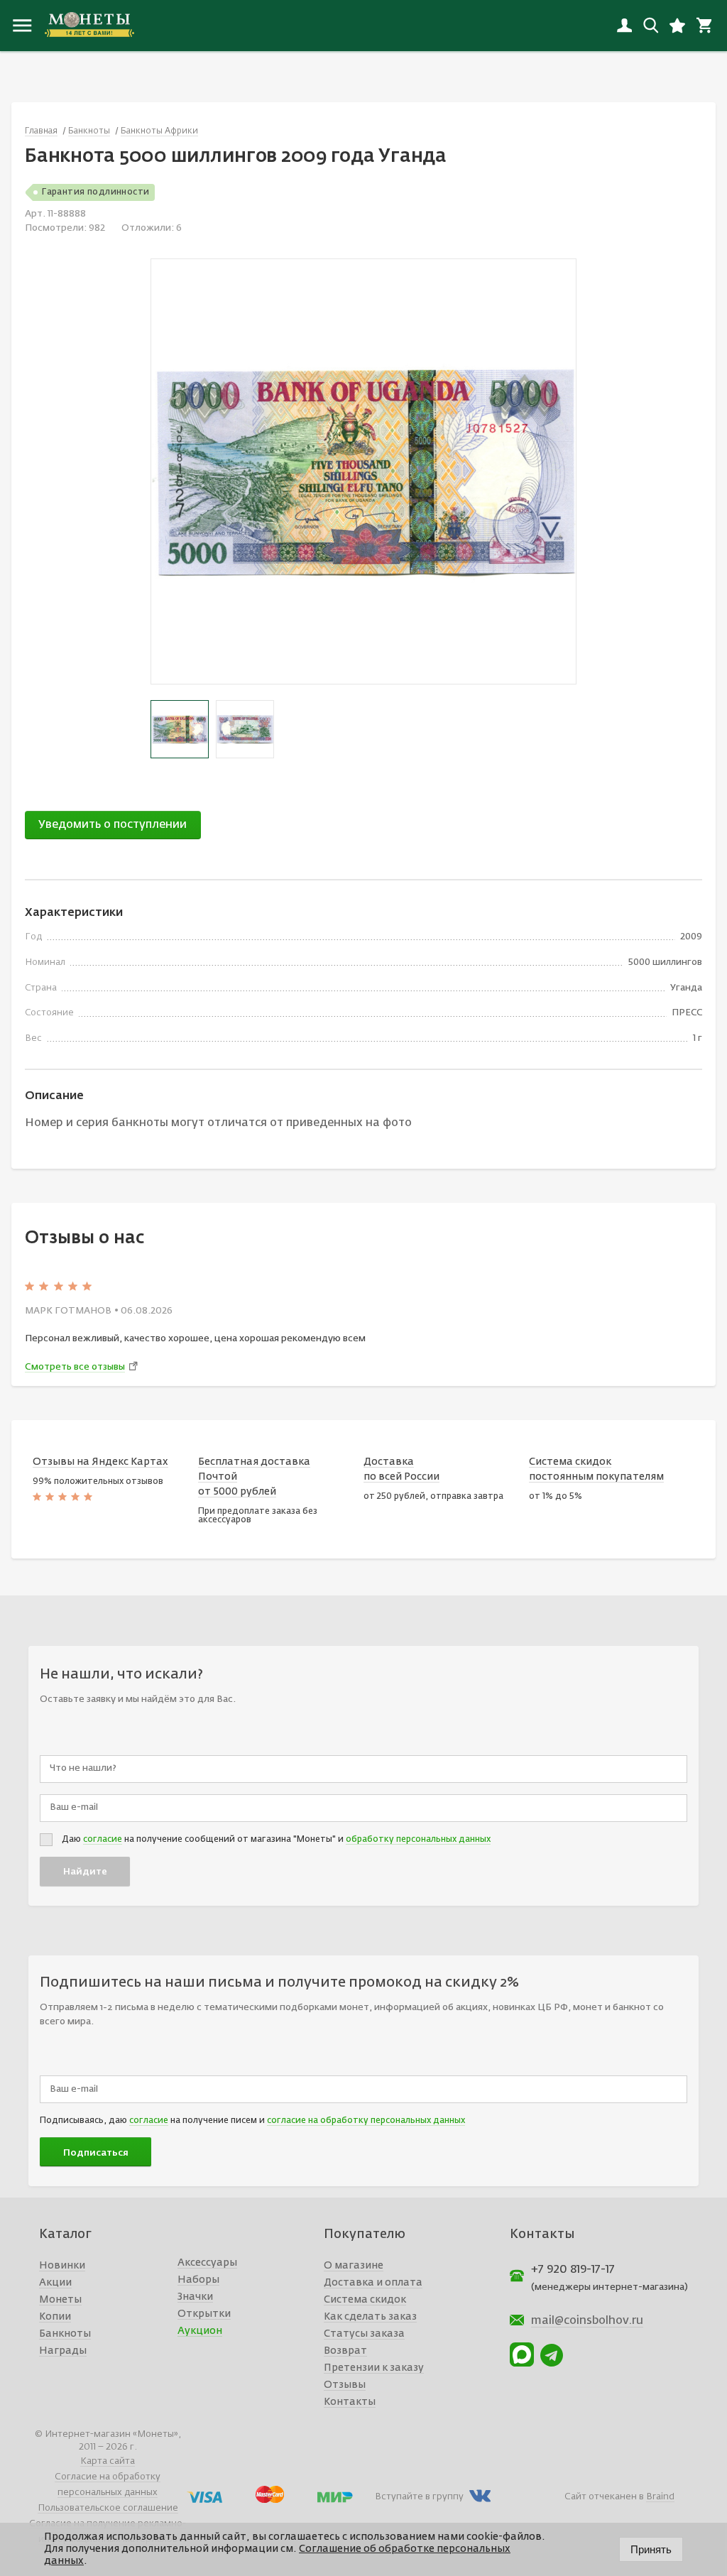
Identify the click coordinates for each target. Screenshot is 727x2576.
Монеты (60, 2300)
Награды (63, 2351)
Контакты (350, 2402)
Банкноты (65, 2334)
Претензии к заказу (374, 2368)
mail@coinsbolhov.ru (587, 2321)
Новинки (62, 2266)
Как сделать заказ (370, 2317)
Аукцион (200, 2331)
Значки (195, 2297)
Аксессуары (207, 2263)
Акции (55, 2283)
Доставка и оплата (373, 2283)
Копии (55, 2317)
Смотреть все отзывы (75, 1367)
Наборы (198, 2280)
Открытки (204, 2314)
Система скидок (365, 2300)
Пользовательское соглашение (108, 2508)
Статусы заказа (364, 2334)
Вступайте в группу (419, 2497)
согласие (103, 1840)
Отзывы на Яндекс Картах (100, 1462)
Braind (660, 2497)
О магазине (354, 2266)
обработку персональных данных (418, 1840)
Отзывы (345, 2385)
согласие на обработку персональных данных (366, 2121)
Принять (651, 2549)
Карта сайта (108, 2461)
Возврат (345, 2351)
